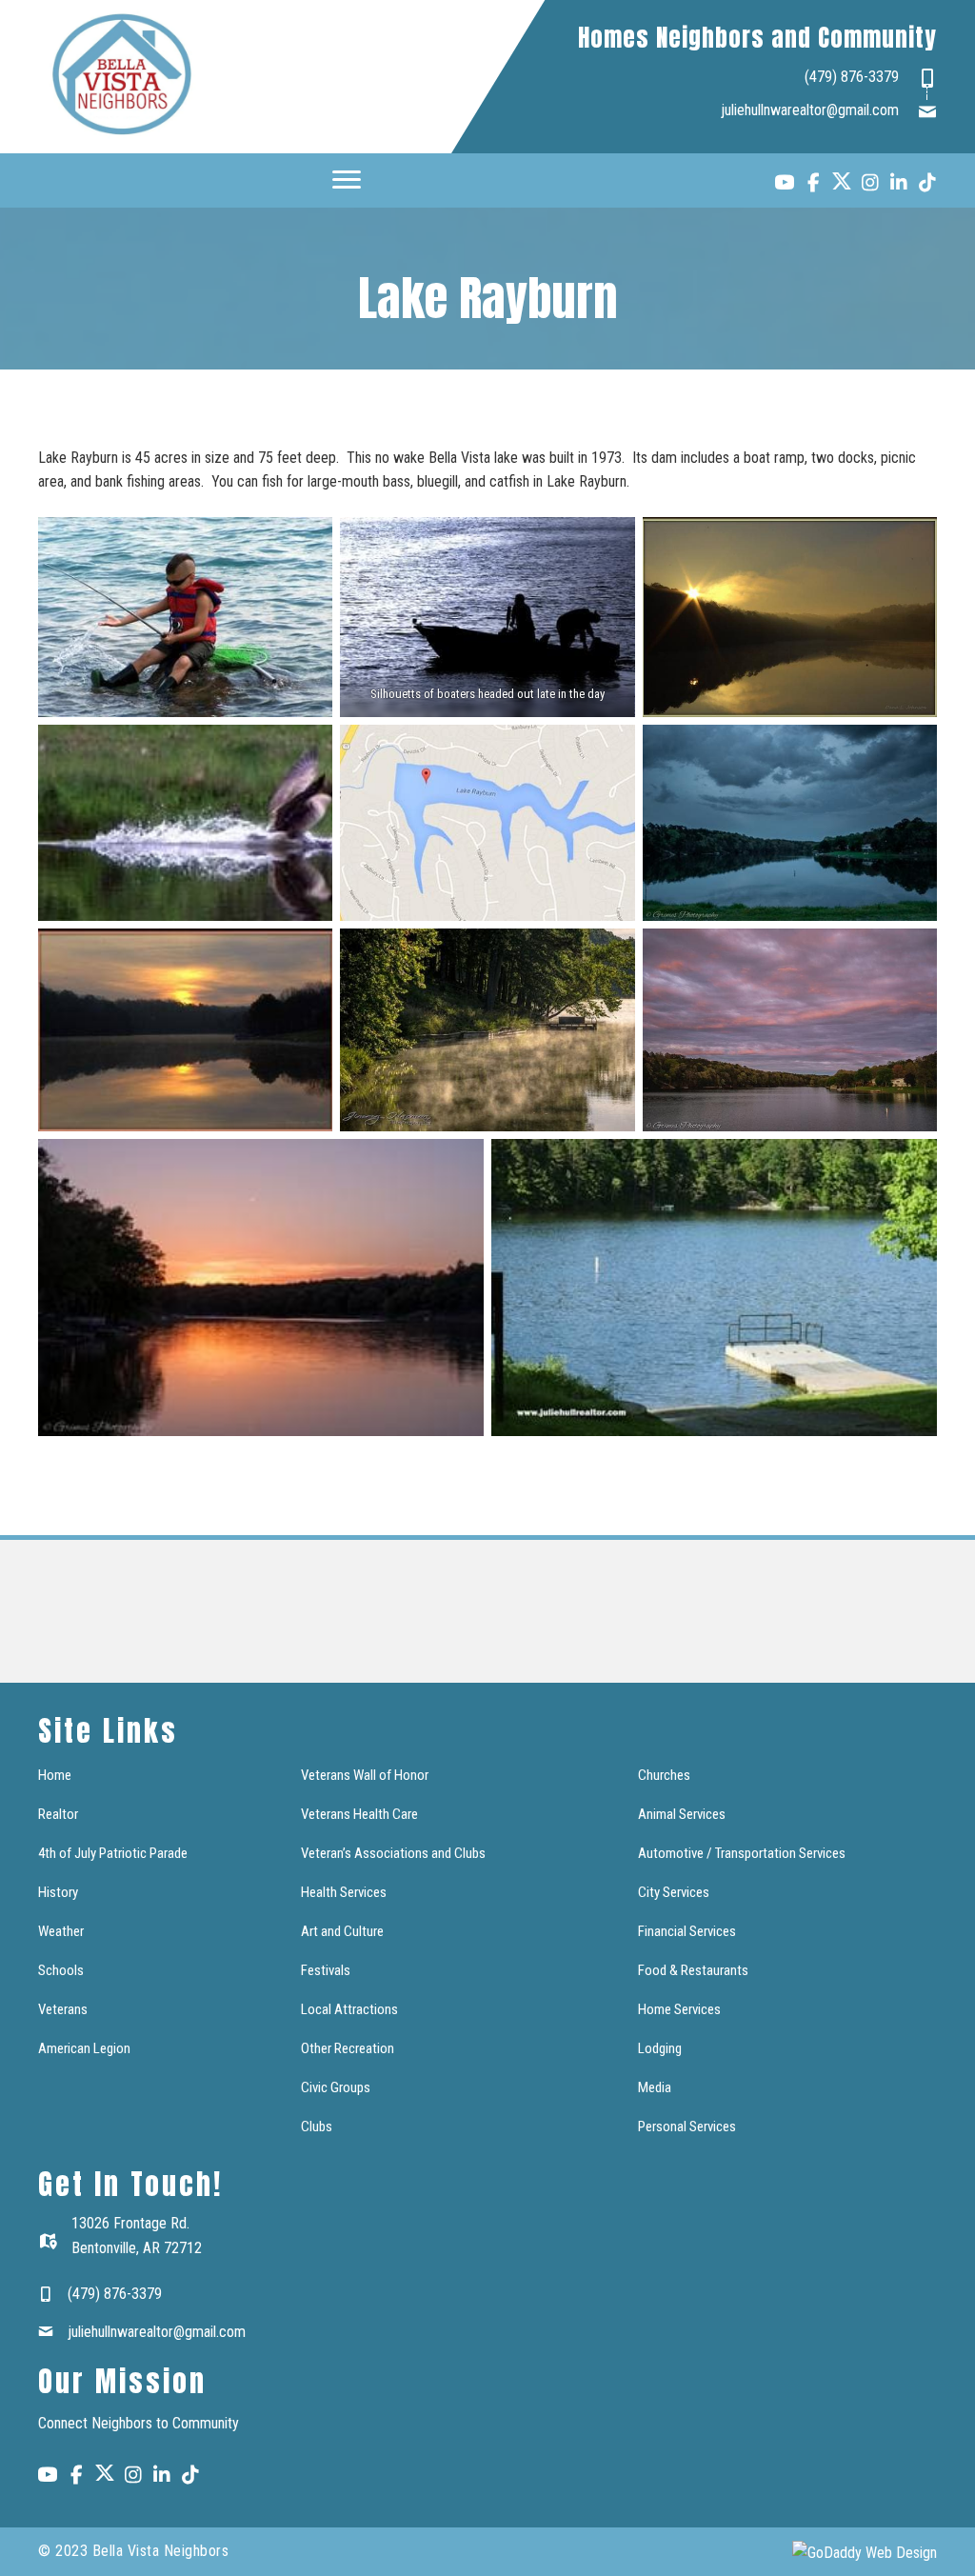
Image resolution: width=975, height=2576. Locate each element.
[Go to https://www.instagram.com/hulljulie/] (870, 185)
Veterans (63, 2009)
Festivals (326, 1970)
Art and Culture (342, 1931)
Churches (664, 1775)
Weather (61, 1931)
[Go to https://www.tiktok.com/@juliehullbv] (927, 185)
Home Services (679, 2009)
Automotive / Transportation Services (742, 1853)
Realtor (58, 1814)
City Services (674, 1892)
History (58, 1892)
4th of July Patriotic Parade (113, 1853)
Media (655, 2087)
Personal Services (687, 2127)
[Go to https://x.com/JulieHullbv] (842, 181)
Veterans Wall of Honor (365, 1775)
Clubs (317, 2127)
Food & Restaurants (693, 1970)
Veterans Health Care (359, 1814)
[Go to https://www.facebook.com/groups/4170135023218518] (813, 185)
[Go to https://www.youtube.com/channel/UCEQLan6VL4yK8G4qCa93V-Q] (785, 185)
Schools (61, 1970)
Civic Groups (336, 2087)
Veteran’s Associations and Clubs (393, 1853)
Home (55, 1775)
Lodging (660, 2048)
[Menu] (347, 180)
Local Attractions (349, 2009)
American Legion (84, 2048)
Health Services (344, 1892)
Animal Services (682, 1814)
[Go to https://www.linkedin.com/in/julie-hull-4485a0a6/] (899, 185)
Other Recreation (348, 2048)
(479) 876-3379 (852, 77)
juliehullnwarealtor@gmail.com (810, 110)
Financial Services (687, 1931)
